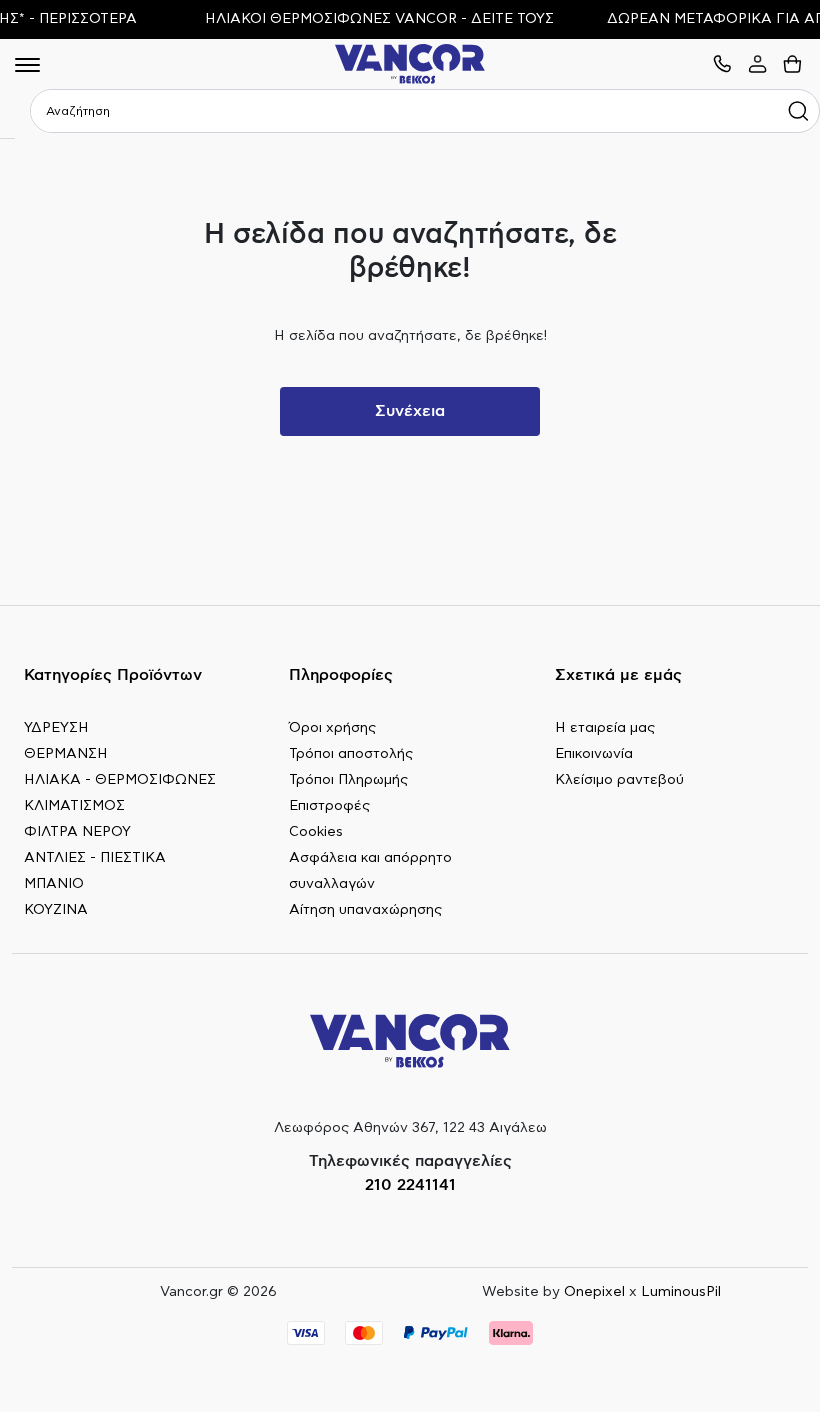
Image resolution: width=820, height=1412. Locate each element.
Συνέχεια (410, 411)
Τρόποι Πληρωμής (348, 780)
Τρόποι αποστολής (351, 754)
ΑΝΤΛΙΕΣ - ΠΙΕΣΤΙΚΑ (95, 858)
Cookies (316, 832)
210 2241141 (410, 1185)
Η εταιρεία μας (605, 728)
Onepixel (594, 1292)
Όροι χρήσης (332, 728)
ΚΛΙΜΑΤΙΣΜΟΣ (74, 806)
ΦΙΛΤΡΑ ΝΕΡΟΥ (77, 832)
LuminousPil (681, 1292)
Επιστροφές (329, 806)
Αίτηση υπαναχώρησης (365, 910)
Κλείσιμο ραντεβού (619, 780)
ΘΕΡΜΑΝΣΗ (66, 754)
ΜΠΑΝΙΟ (54, 884)
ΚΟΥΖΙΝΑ (56, 910)
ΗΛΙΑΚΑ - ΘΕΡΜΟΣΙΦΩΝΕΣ (120, 780)
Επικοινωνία (594, 754)
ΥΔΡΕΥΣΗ (56, 728)
